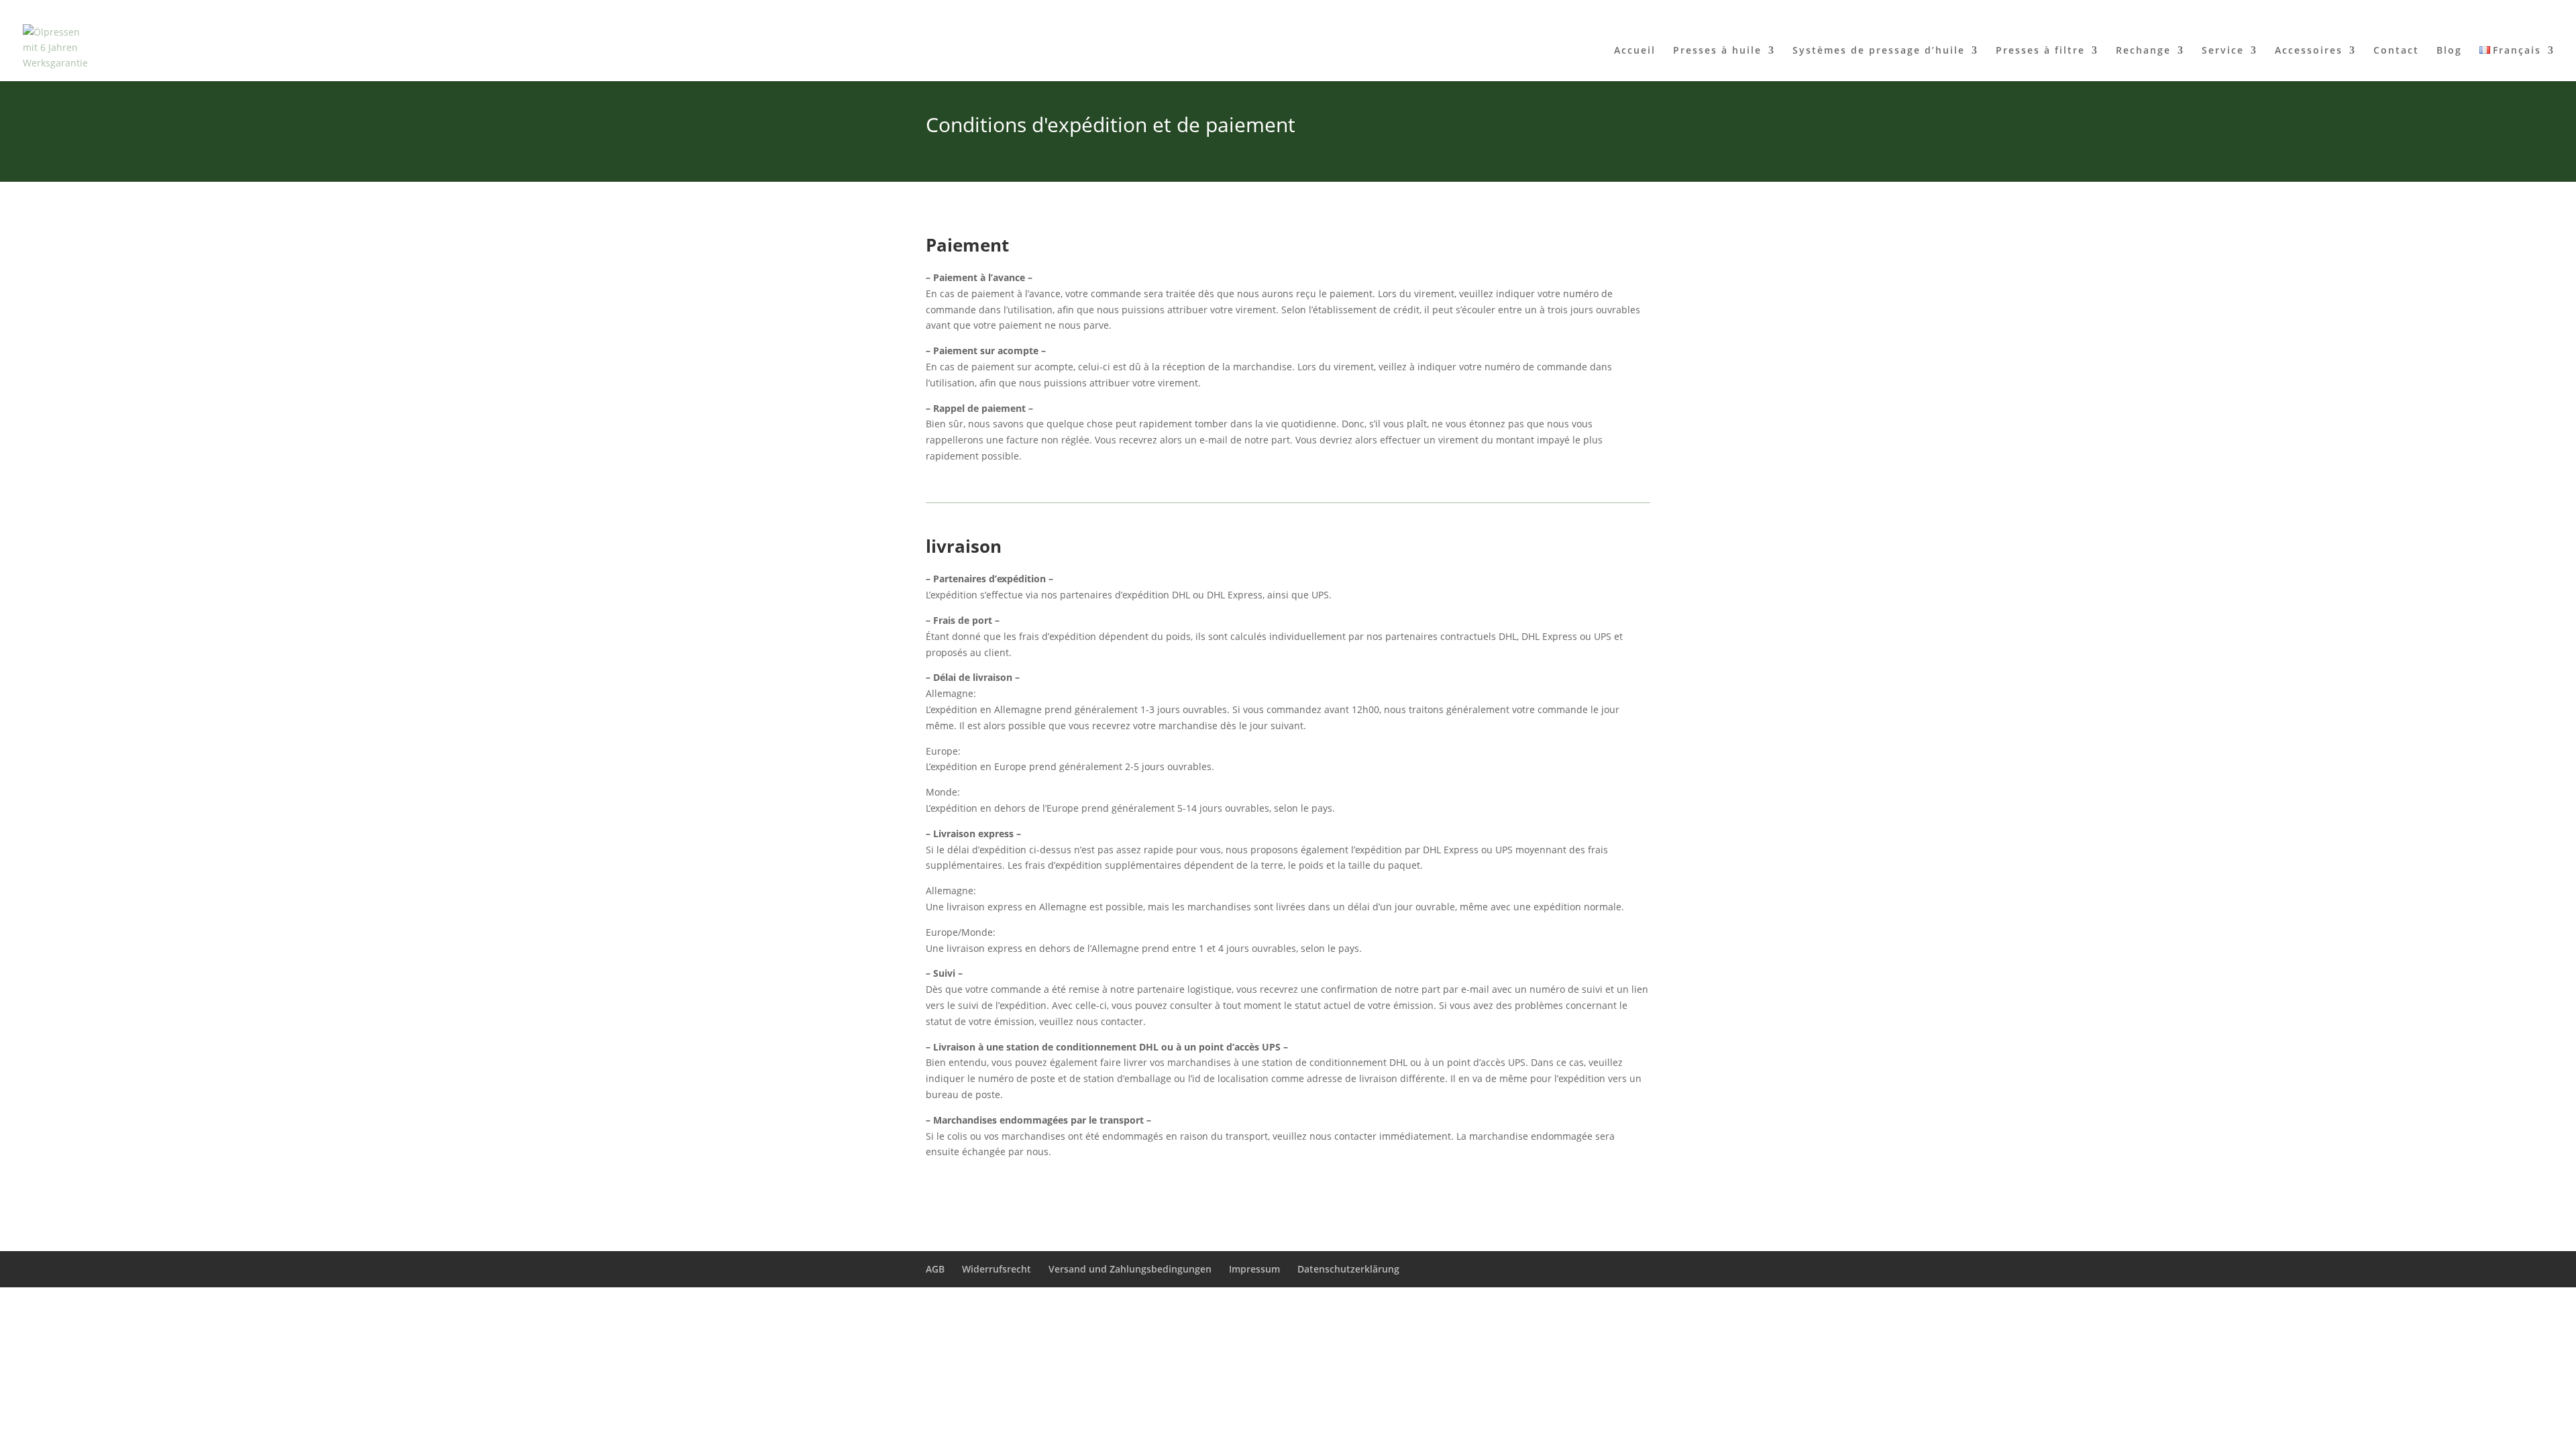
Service (2223, 51)
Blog (2449, 51)
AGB (935, 1269)
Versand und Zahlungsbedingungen (1130, 1269)
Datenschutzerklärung (1348, 1269)
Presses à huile (1717, 51)
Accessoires (2309, 51)
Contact (2396, 51)
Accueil (1635, 51)
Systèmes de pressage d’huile (1879, 51)
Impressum (1254, 1269)
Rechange (2143, 51)
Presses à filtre (2040, 51)
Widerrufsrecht (997, 1269)
